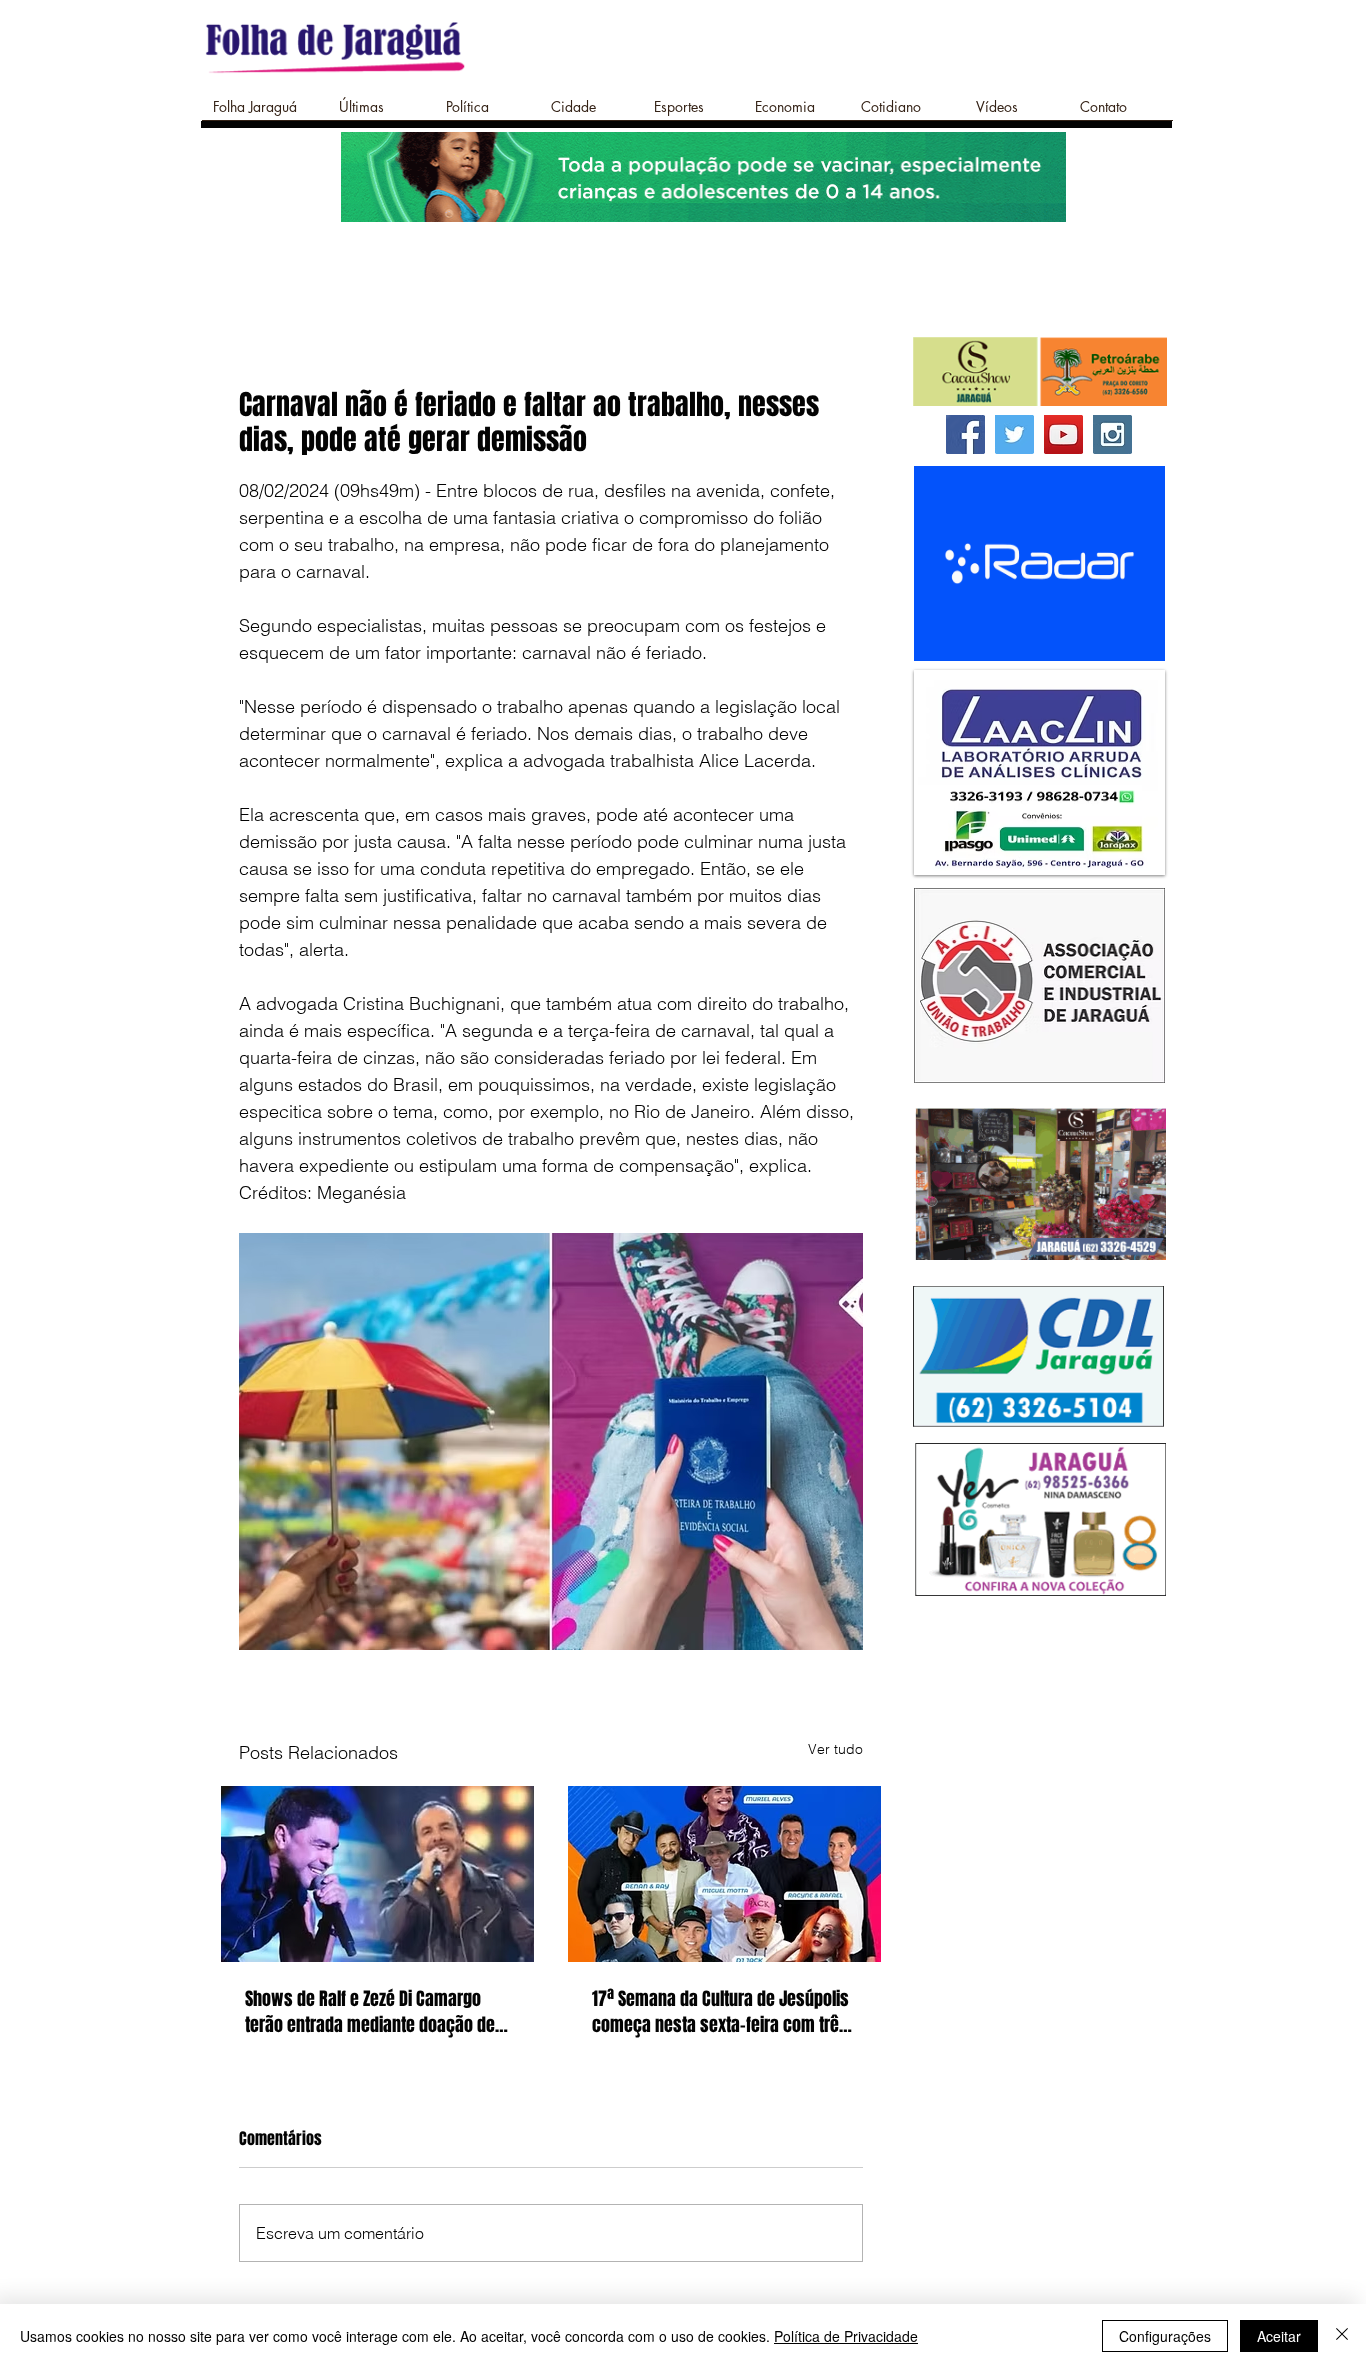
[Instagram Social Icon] (1112, 434)
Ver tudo (835, 1749)
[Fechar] (1342, 2336)
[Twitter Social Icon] (1014, 434)
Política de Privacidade (846, 2336)
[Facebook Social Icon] (965, 434)
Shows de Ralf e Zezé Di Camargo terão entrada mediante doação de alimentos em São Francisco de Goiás (370, 2012)
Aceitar (1279, 2336)
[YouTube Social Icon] (1063, 434)
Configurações (1165, 2336)
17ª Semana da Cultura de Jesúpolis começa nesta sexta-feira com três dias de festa (720, 2012)
